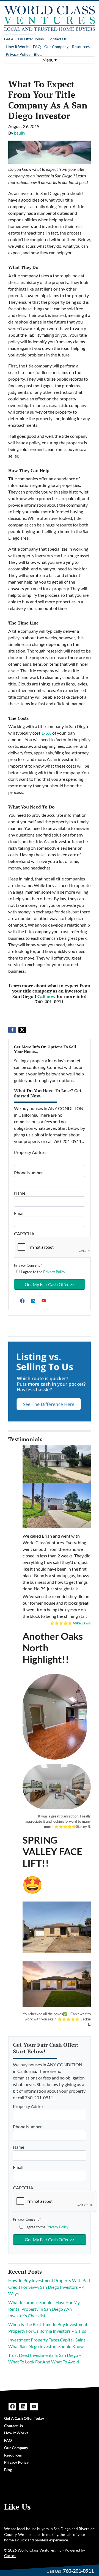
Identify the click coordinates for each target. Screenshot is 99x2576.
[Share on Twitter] (22, 1030)
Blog (38, 54)
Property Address (31, 1152)
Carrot (10, 2556)
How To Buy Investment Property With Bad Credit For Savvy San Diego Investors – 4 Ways (49, 2287)
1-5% (46, 733)
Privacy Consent (28, 1265)
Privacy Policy (18, 54)
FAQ (37, 47)
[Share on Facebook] (12, 1030)
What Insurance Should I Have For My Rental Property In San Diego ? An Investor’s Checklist (44, 2309)
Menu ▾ (50, 60)
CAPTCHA (24, 1233)
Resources (81, 47)
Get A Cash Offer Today (24, 39)
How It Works (18, 47)
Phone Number (28, 1173)
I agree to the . (43, 1272)
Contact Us (57, 39)
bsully (20, 133)
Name (20, 1193)
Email (19, 1213)
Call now (46, 996)
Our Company (56, 47)
